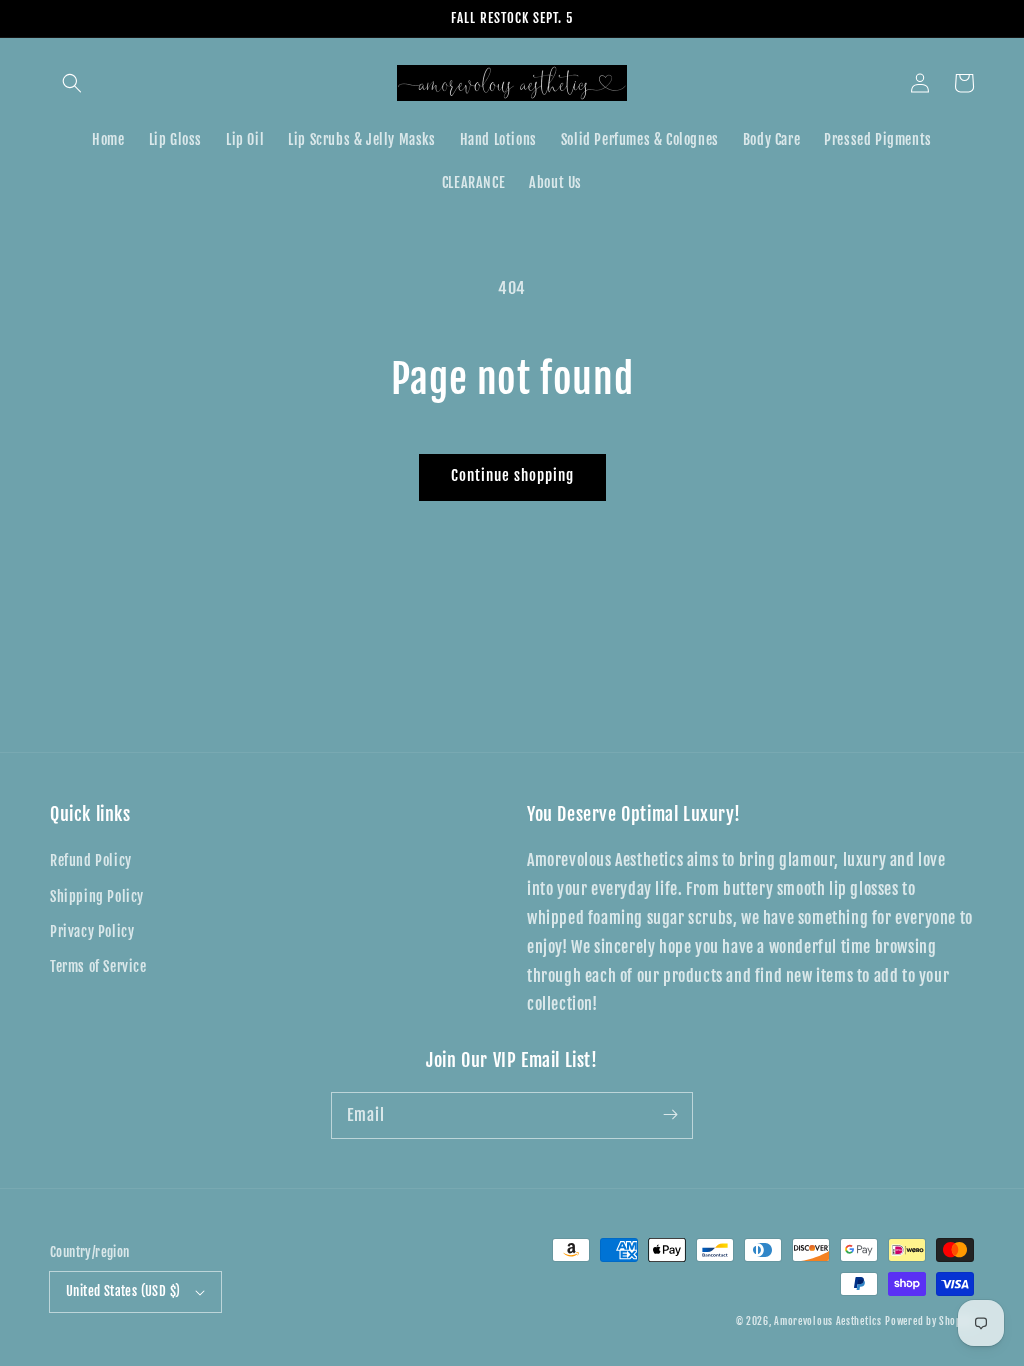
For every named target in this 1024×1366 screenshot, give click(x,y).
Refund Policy (91, 860)
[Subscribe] (670, 1115)
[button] (72, 83)
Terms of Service (98, 966)
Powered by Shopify (929, 1321)
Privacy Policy (92, 931)
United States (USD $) (123, 1291)
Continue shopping (512, 475)
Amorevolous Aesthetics (827, 1321)
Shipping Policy (97, 896)
